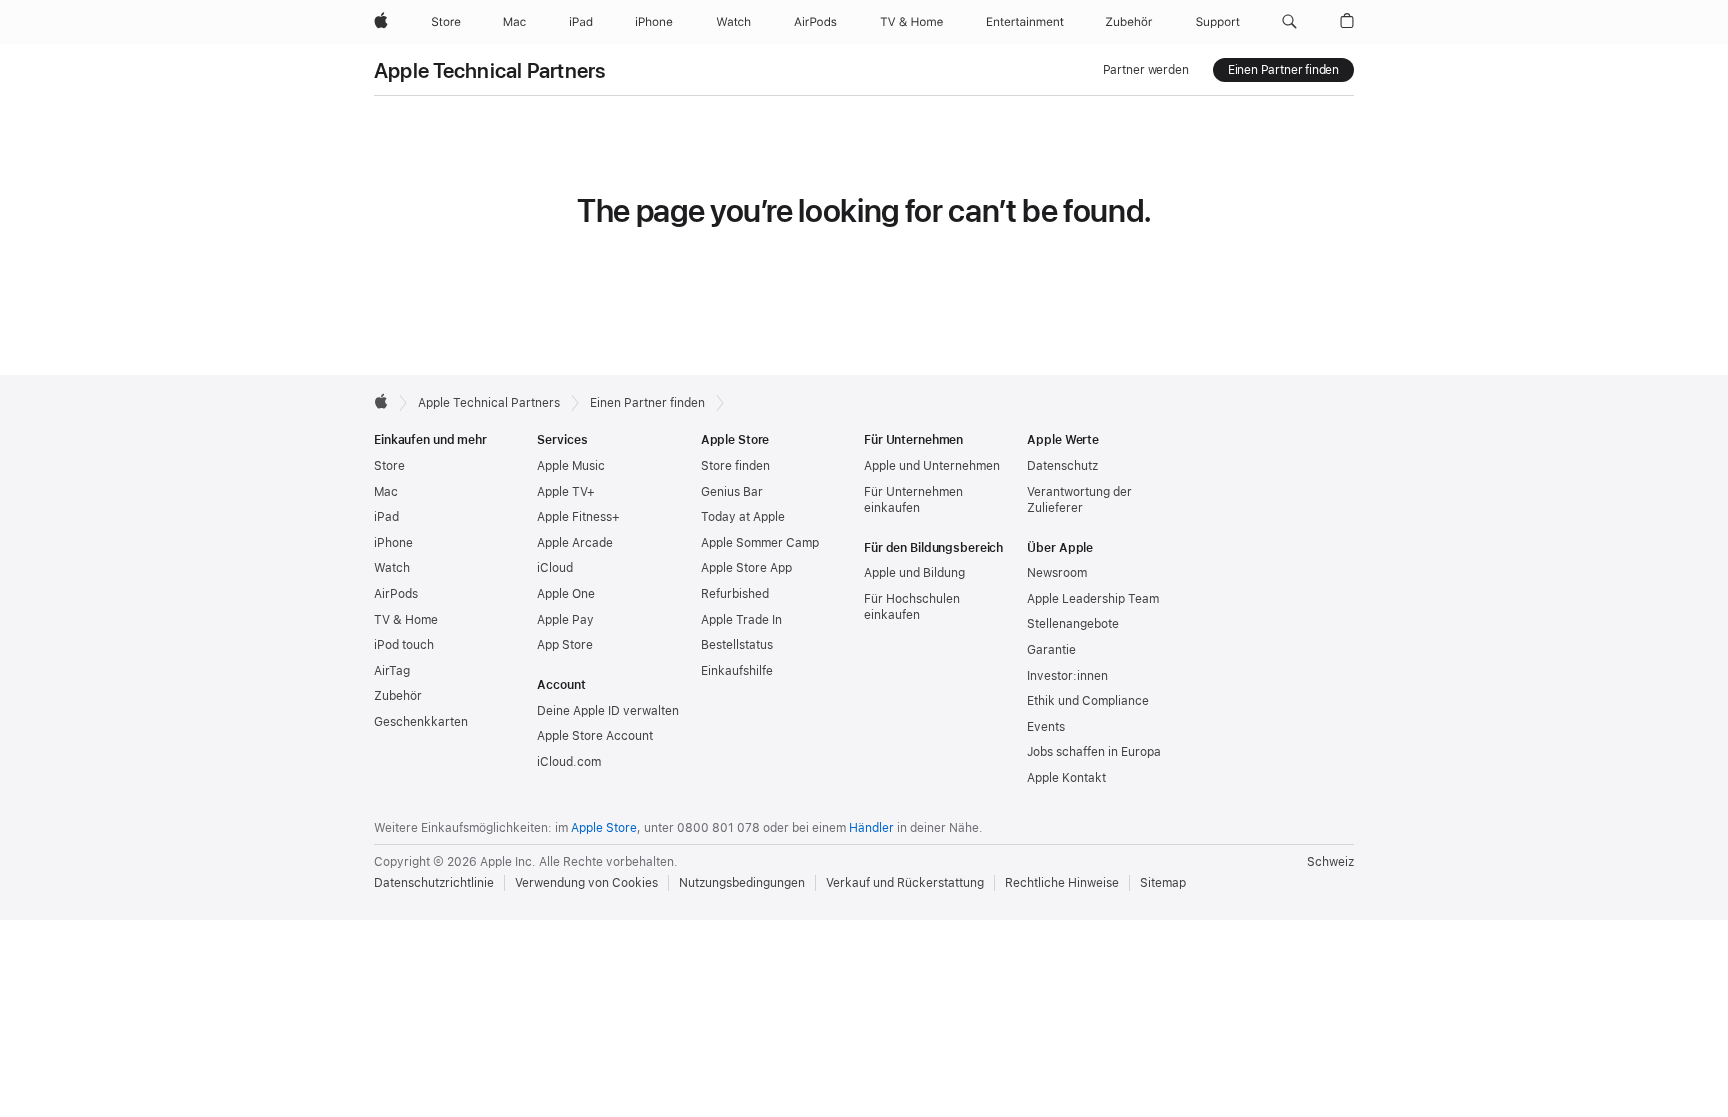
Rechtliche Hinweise (1062, 883)
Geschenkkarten (421, 722)
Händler (871, 828)
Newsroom (1057, 573)
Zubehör (398, 696)
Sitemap (1163, 883)
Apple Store (604, 828)
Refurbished (735, 594)
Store (389, 466)
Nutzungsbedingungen (742, 883)
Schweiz (1330, 862)
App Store (565, 645)
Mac (386, 492)
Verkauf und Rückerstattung (905, 883)
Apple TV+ (566, 492)
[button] (1289, 22)
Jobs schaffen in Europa (1094, 752)
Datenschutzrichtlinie (434, 883)
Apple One (566, 594)
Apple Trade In (741, 620)
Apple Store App (746, 568)
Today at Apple (743, 517)
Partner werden (1146, 70)
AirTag (392, 671)
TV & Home (406, 620)
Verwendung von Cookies (586, 883)
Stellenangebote (1073, 624)
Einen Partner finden (1283, 70)
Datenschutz (1062, 466)
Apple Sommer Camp (760, 543)
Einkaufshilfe (737, 671)
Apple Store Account (595, 736)
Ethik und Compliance (1088, 701)
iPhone (393, 543)
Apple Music (571, 466)
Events (1046, 727)
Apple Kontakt (1066, 778)
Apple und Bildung (914, 573)
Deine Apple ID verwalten (608, 711)
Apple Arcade (575, 543)
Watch (392, 568)
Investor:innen (1067, 676)
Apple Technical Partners (490, 70)
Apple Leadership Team (1093, 599)
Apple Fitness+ (578, 517)
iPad (386, 517)
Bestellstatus (737, 645)
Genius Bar (732, 492)
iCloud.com (569, 762)
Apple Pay (565, 620)
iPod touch (404, 645)
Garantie (1051, 650)
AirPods (396, 594)
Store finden (735, 466)
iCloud (555, 568)
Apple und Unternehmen (932, 466)
